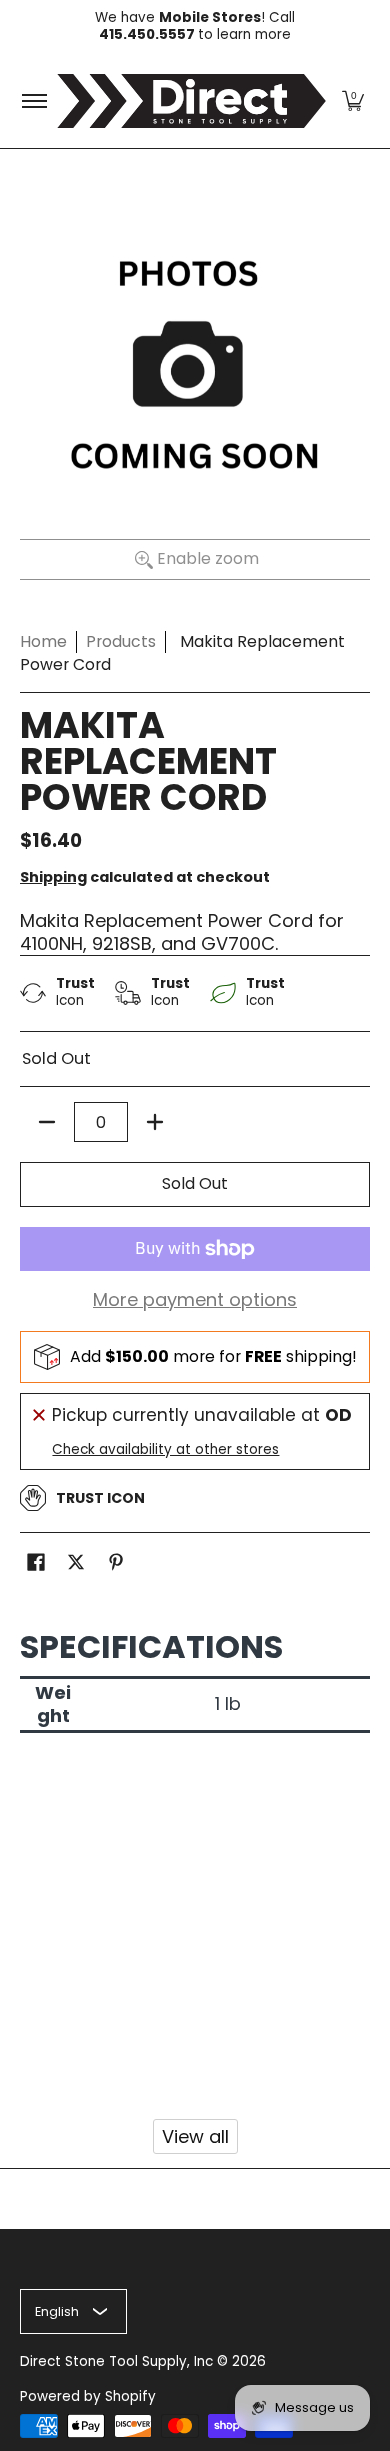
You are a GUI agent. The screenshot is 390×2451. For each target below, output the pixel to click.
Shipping (53, 877)
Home (43, 641)
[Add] (155, 1122)
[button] (353, 101)
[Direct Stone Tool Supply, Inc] (191, 101)
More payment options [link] (195, 1300)
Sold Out (195, 1183)
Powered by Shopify (88, 2396)
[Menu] (33, 101)
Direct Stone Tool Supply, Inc (116, 2361)
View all (195, 2136)
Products (121, 641)
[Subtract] (47, 1122)
